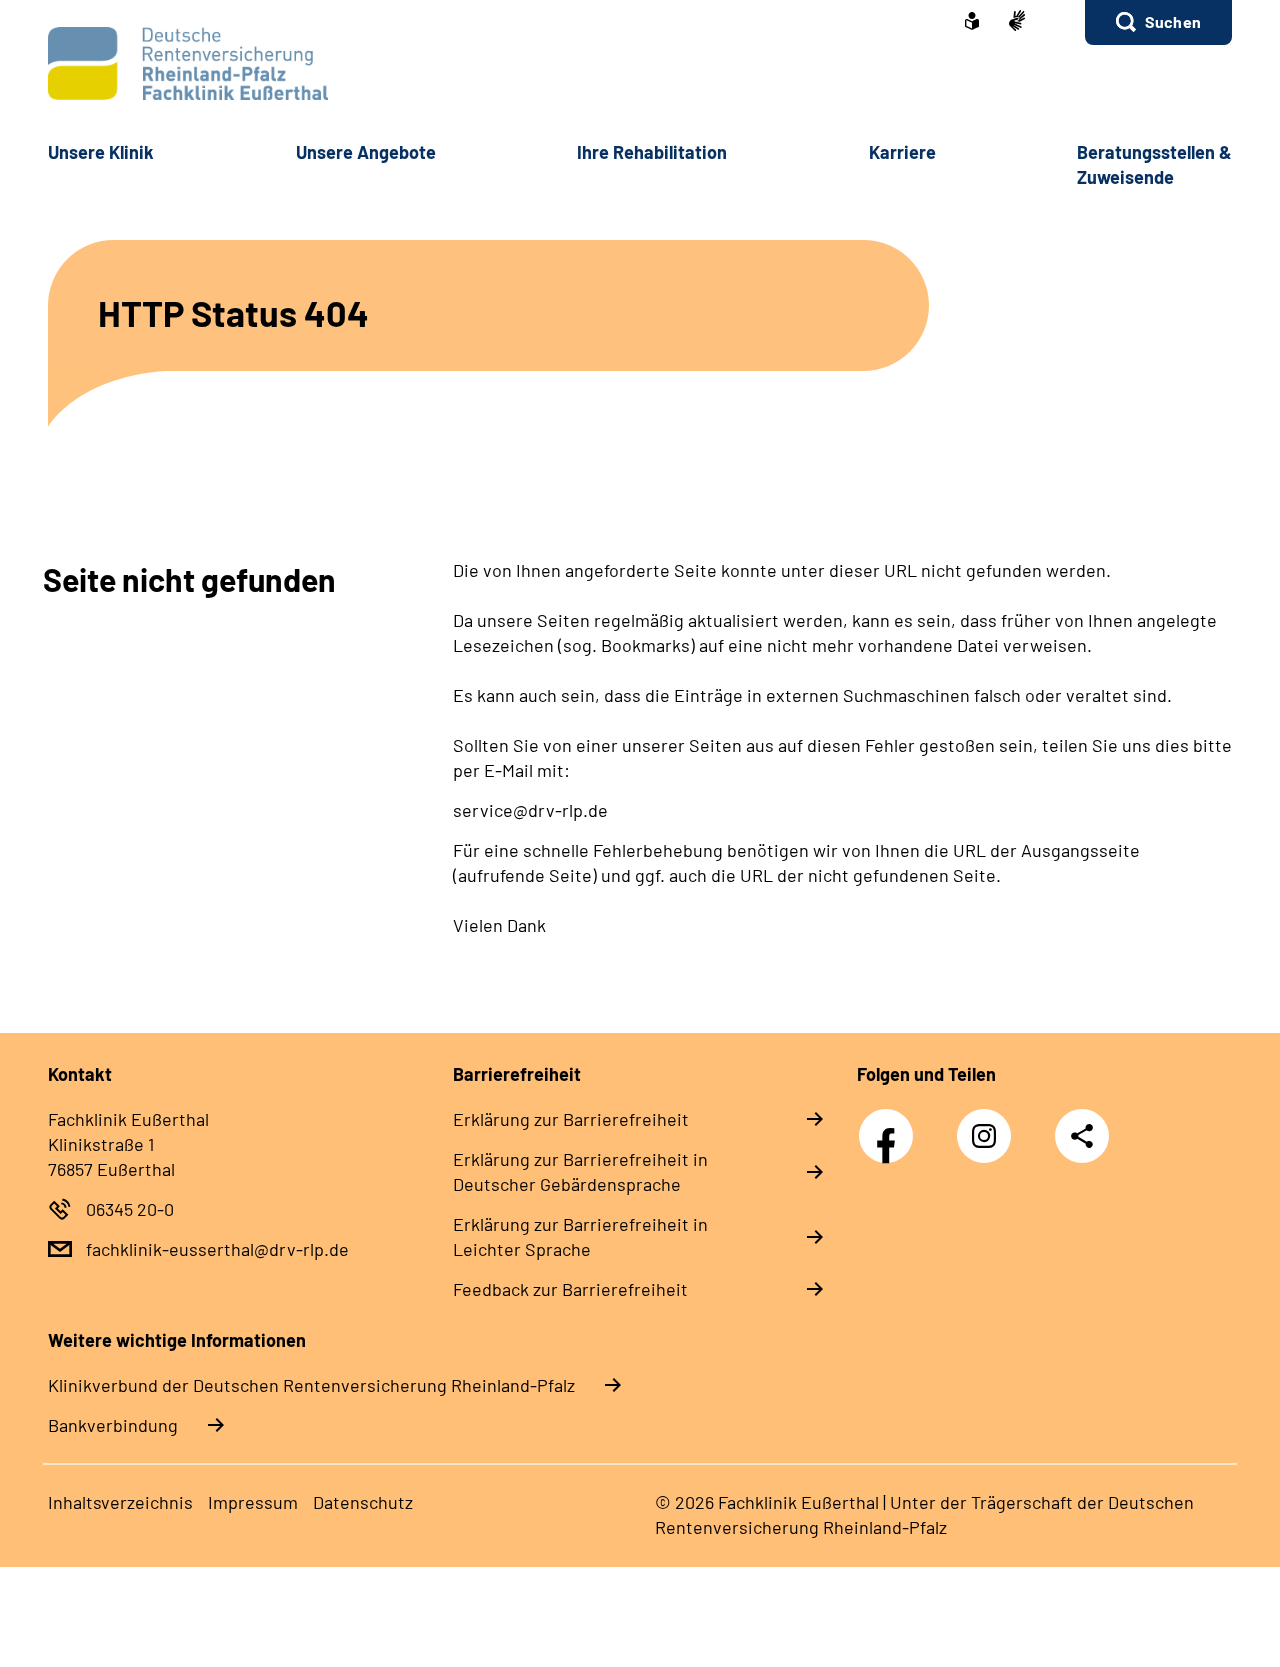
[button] (1158, 22)
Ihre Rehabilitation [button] (652, 152)
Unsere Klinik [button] (101, 152)
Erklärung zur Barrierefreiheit (571, 1119)
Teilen (1082, 1136)
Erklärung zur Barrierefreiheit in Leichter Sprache (580, 1236)
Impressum (253, 1502)
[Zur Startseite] (640, 63)
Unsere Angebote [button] (366, 152)
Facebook (891, 1125)
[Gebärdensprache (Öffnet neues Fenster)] (1017, 22)
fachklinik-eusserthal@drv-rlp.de (217, 1249)
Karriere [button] (902, 152)
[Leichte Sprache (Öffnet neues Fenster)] (972, 23)
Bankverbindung (113, 1425)
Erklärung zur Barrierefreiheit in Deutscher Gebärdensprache (580, 1171)
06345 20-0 (130, 1209)
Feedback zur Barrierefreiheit (570, 1289)
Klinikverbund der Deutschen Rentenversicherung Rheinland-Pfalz (311, 1385)
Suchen (1173, 21)
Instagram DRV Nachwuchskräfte (989, 1141)
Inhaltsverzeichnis (120, 1502)
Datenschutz (363, 1502)
